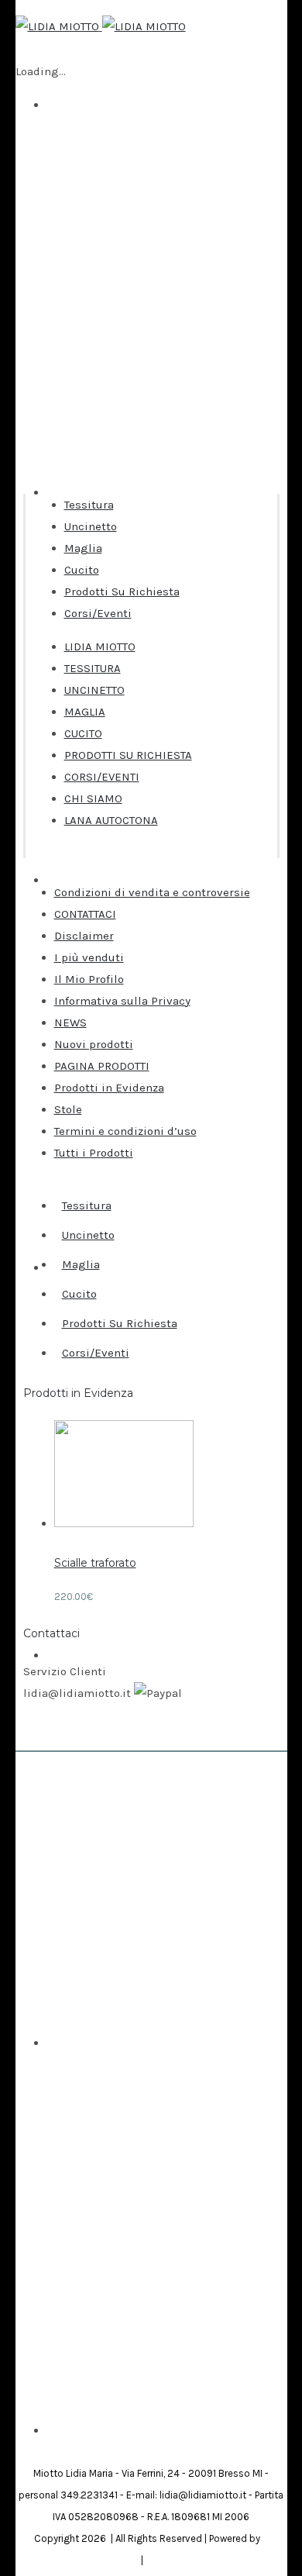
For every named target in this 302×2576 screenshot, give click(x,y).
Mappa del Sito (180, 2560)
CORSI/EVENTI (102, 777)
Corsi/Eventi (98, 613)
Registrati (74, 2241)
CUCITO (83, 733)
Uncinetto (91, 526)
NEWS (70, 1022)
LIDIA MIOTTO (100, 647)
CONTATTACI (85, 914)
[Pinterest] (160, 2442)
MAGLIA (85, 712)
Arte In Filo (76, 2421)
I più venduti (89, 957)
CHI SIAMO (93, 798)
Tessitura (89, 505)
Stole (68, 1109)
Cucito (82, 570)
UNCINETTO (94, 690)
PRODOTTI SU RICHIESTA (128, 755)
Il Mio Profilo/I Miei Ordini (118, 2257)
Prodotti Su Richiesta (122, 591)
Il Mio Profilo (89, 979)
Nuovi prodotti (94, 1044)
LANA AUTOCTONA (111, 820)
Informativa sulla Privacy (122, 1001)
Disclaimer (84, 936)
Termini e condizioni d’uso (125, 1131)
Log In (63, 2249)
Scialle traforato (95, 1563)
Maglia (83, 548)
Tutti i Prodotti (94, 1153)
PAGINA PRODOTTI (102, 1066)
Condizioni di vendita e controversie (152, 892)
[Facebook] (142, 2442)
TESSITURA (93, 668)
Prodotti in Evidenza (109, 1088)
